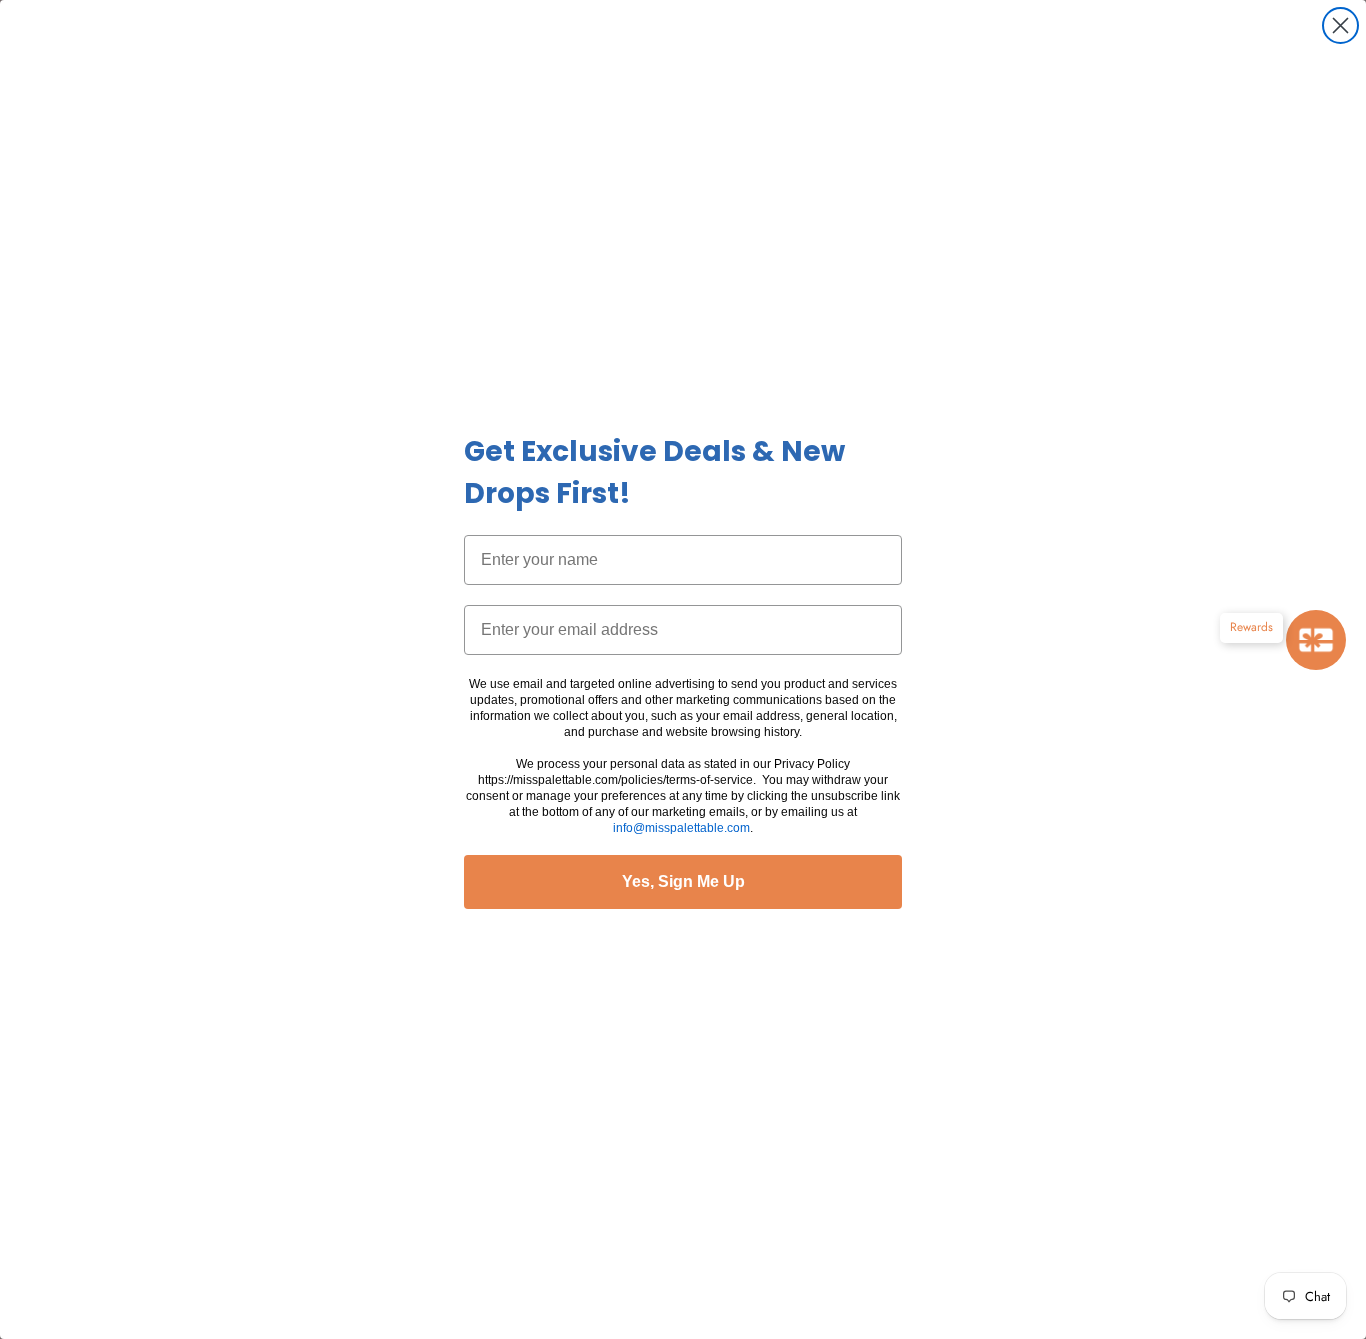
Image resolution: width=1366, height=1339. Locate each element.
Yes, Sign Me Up (683, 881)
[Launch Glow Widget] (1316, 640)
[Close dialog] (1340, 25)
